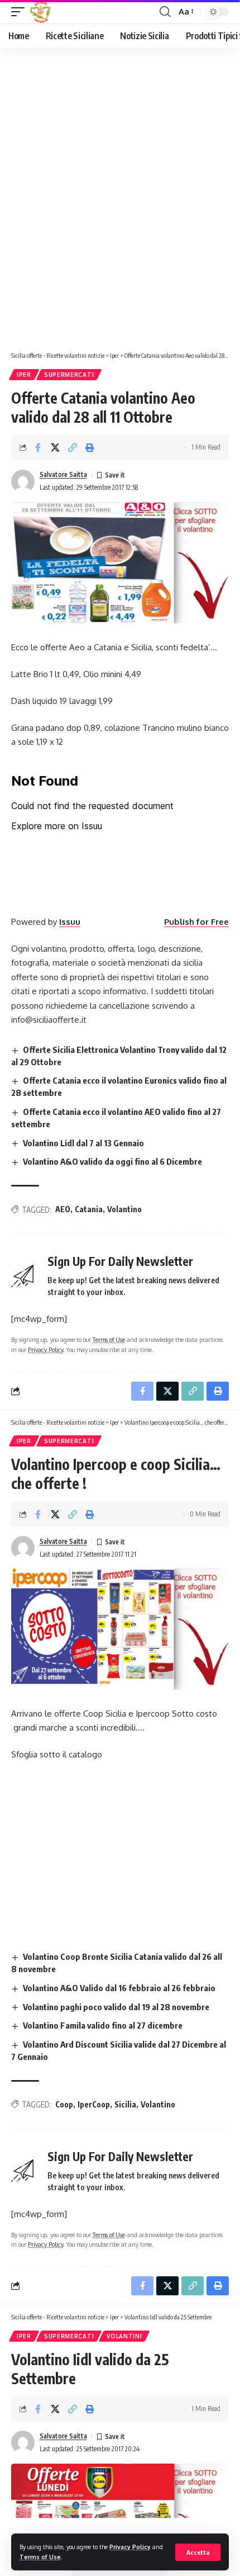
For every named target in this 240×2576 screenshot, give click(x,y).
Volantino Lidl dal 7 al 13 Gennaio (83, 1143)
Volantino (124, 1209)
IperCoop (94, 2104)
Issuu (70, 922)
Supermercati (69, 375)
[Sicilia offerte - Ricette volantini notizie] (42, 12)
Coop (64, 2104)
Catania (89, 1209)
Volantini (124, 2336)
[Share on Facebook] (38, 447)
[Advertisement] (120, 202)
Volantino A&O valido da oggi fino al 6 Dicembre (112, 1161)
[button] (198, 2552)
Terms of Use (40, 2557)
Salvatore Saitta (63, 474)
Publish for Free (196, 922)
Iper (24, 375)
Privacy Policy (130, 2547)
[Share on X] (55, 447)
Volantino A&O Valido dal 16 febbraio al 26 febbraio (119, 1988)
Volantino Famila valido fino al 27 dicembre (103, 2025)
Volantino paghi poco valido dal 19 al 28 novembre (116, 2007)
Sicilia (125, 2104)
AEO (63, 1209)
